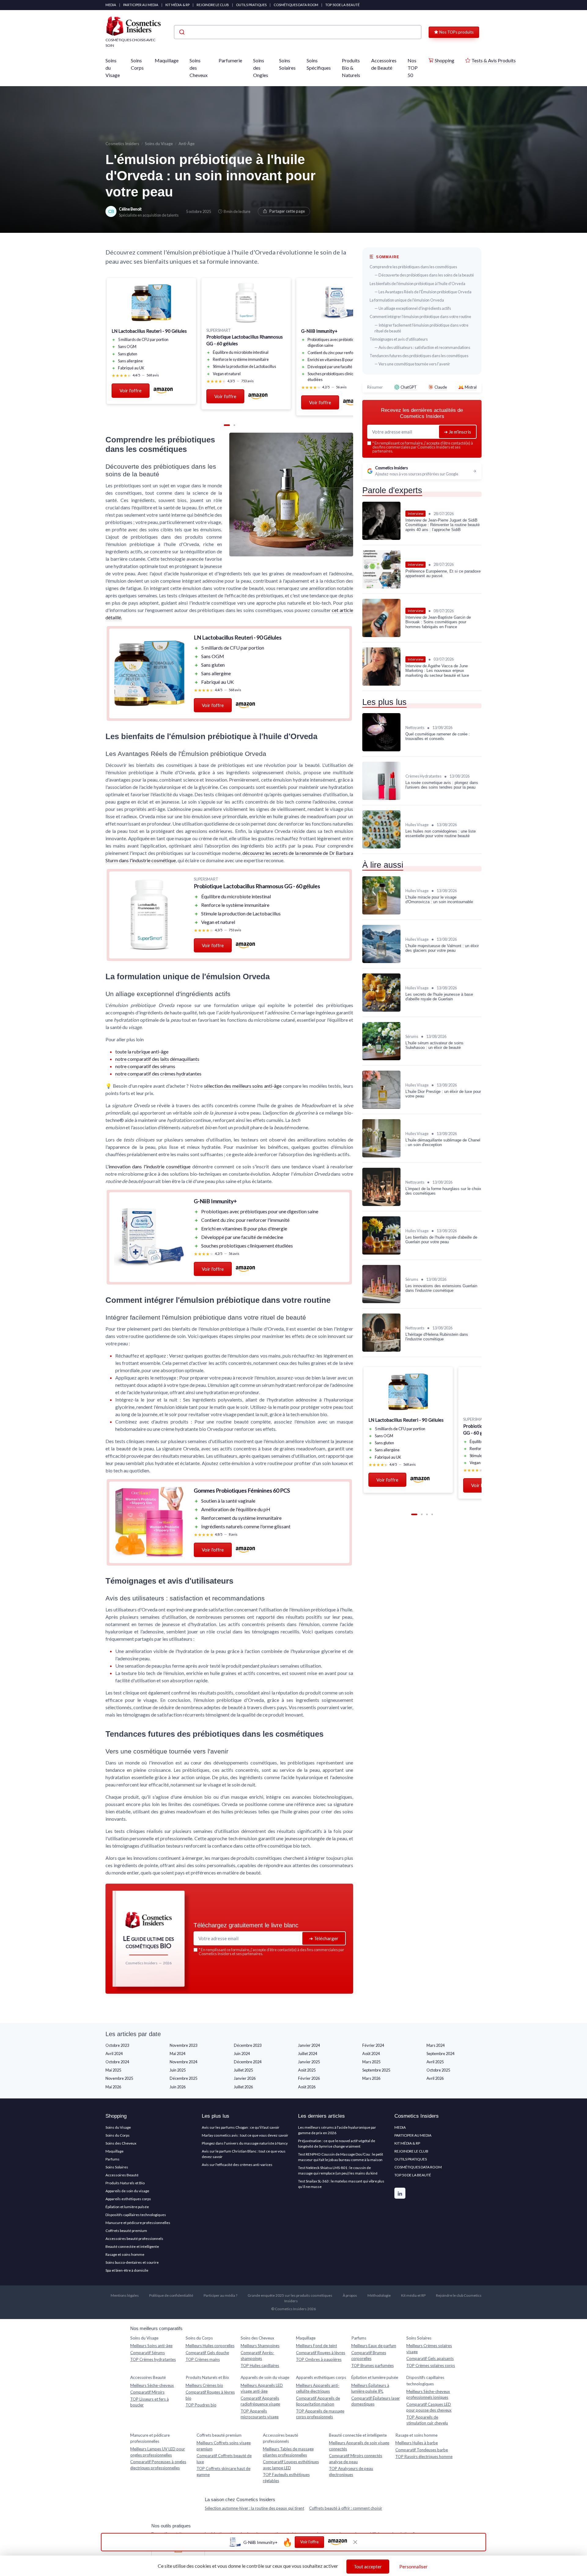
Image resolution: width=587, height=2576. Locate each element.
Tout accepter (368, 2567)
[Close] (404, 1098)
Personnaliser (413, 2567)
